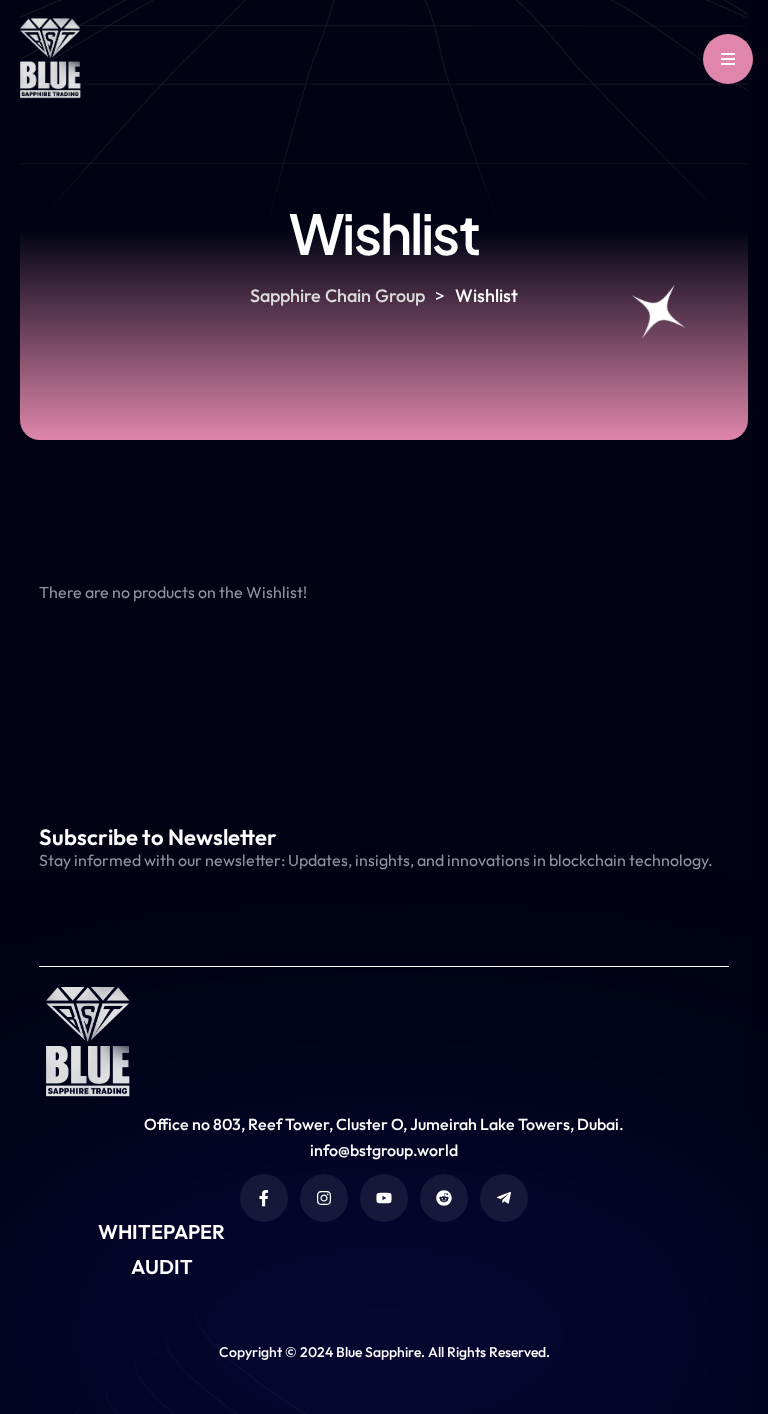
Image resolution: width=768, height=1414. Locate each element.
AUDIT (162, 1266)
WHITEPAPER (161, 1231)
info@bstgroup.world (384, 1150)
